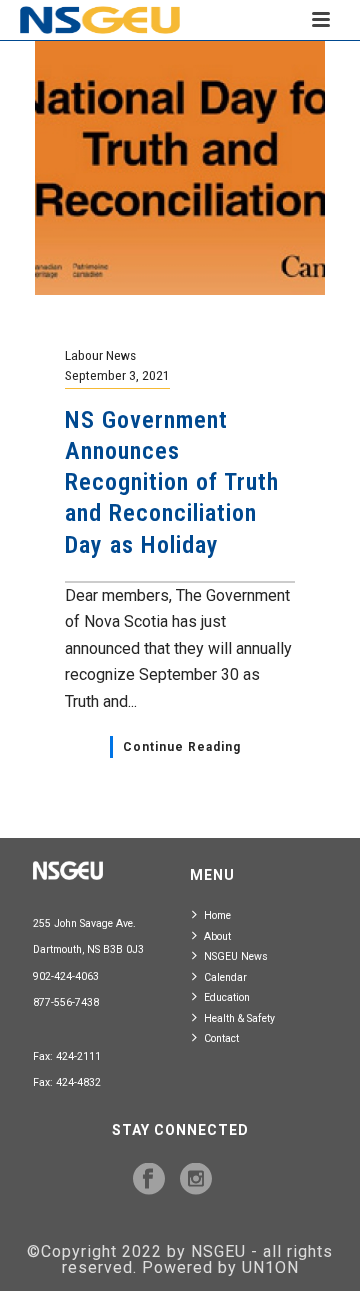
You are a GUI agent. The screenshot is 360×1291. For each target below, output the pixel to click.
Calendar (225, 977)
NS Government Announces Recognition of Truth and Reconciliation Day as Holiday (172, 482)
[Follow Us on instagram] (196, 1180)
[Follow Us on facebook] (149, 1180)
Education (227, 997)
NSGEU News (236, 956)
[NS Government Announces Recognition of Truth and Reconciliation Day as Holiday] (180, 166)
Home (217, 915)
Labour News (100, 355)
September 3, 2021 (117, 375)
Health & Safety (239, 1018)
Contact (221, 1038)
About (217, 936)
